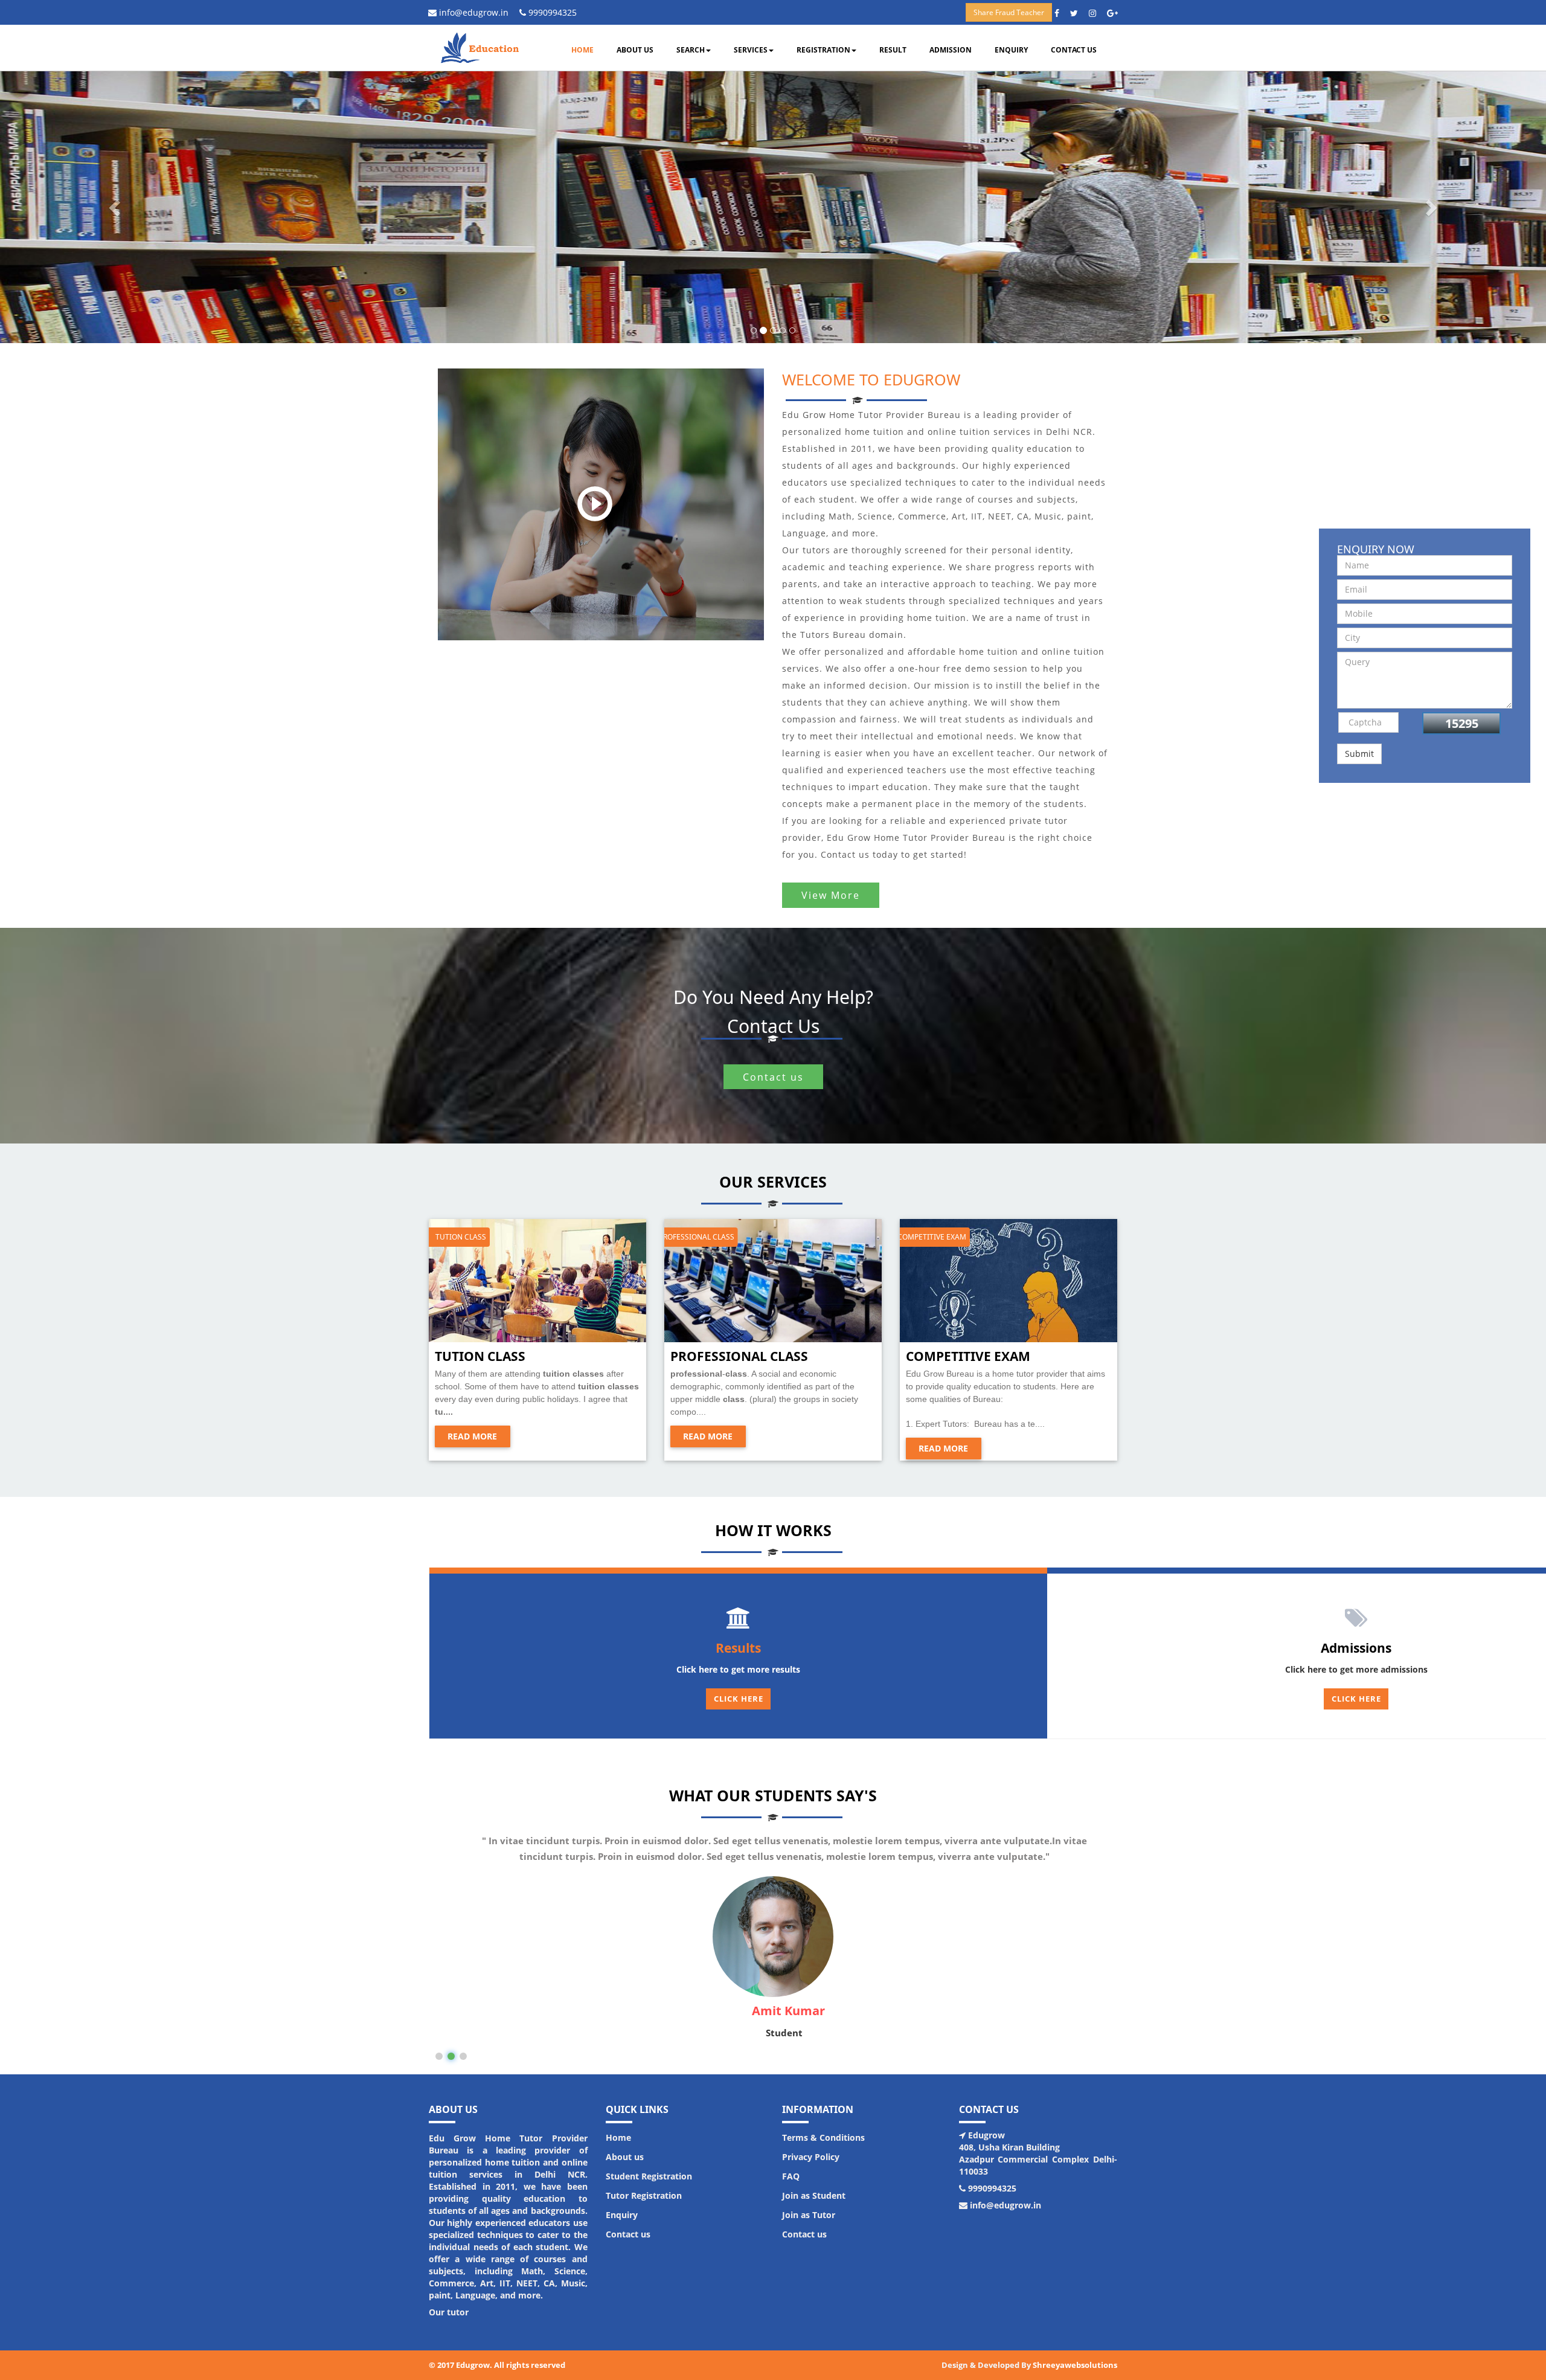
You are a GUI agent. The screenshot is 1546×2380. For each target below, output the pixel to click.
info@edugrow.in (473, 12)
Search (691, 50)
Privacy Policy (811, 2157)
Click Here (739, 1699)
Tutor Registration (644, 2195)
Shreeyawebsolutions (1075, 2365)
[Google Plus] (1117, 13)
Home (582, 50)
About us (635, 50)
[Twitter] (1078, 13)
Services (751, 50)
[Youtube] (1097, 13)
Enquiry (1011, 50)
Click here (1356, 1699)
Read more (472, 1436)
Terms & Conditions (823, 2137)
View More (831, 895)
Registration (823, 50)
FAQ (791, 2176)
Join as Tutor (809, 2215)
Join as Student (814, 2195)
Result (893, 50)
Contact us (1074, 50)
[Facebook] (1061, 13)
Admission (951, 50)
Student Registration (649, 2176)
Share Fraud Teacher (1009, 12)
